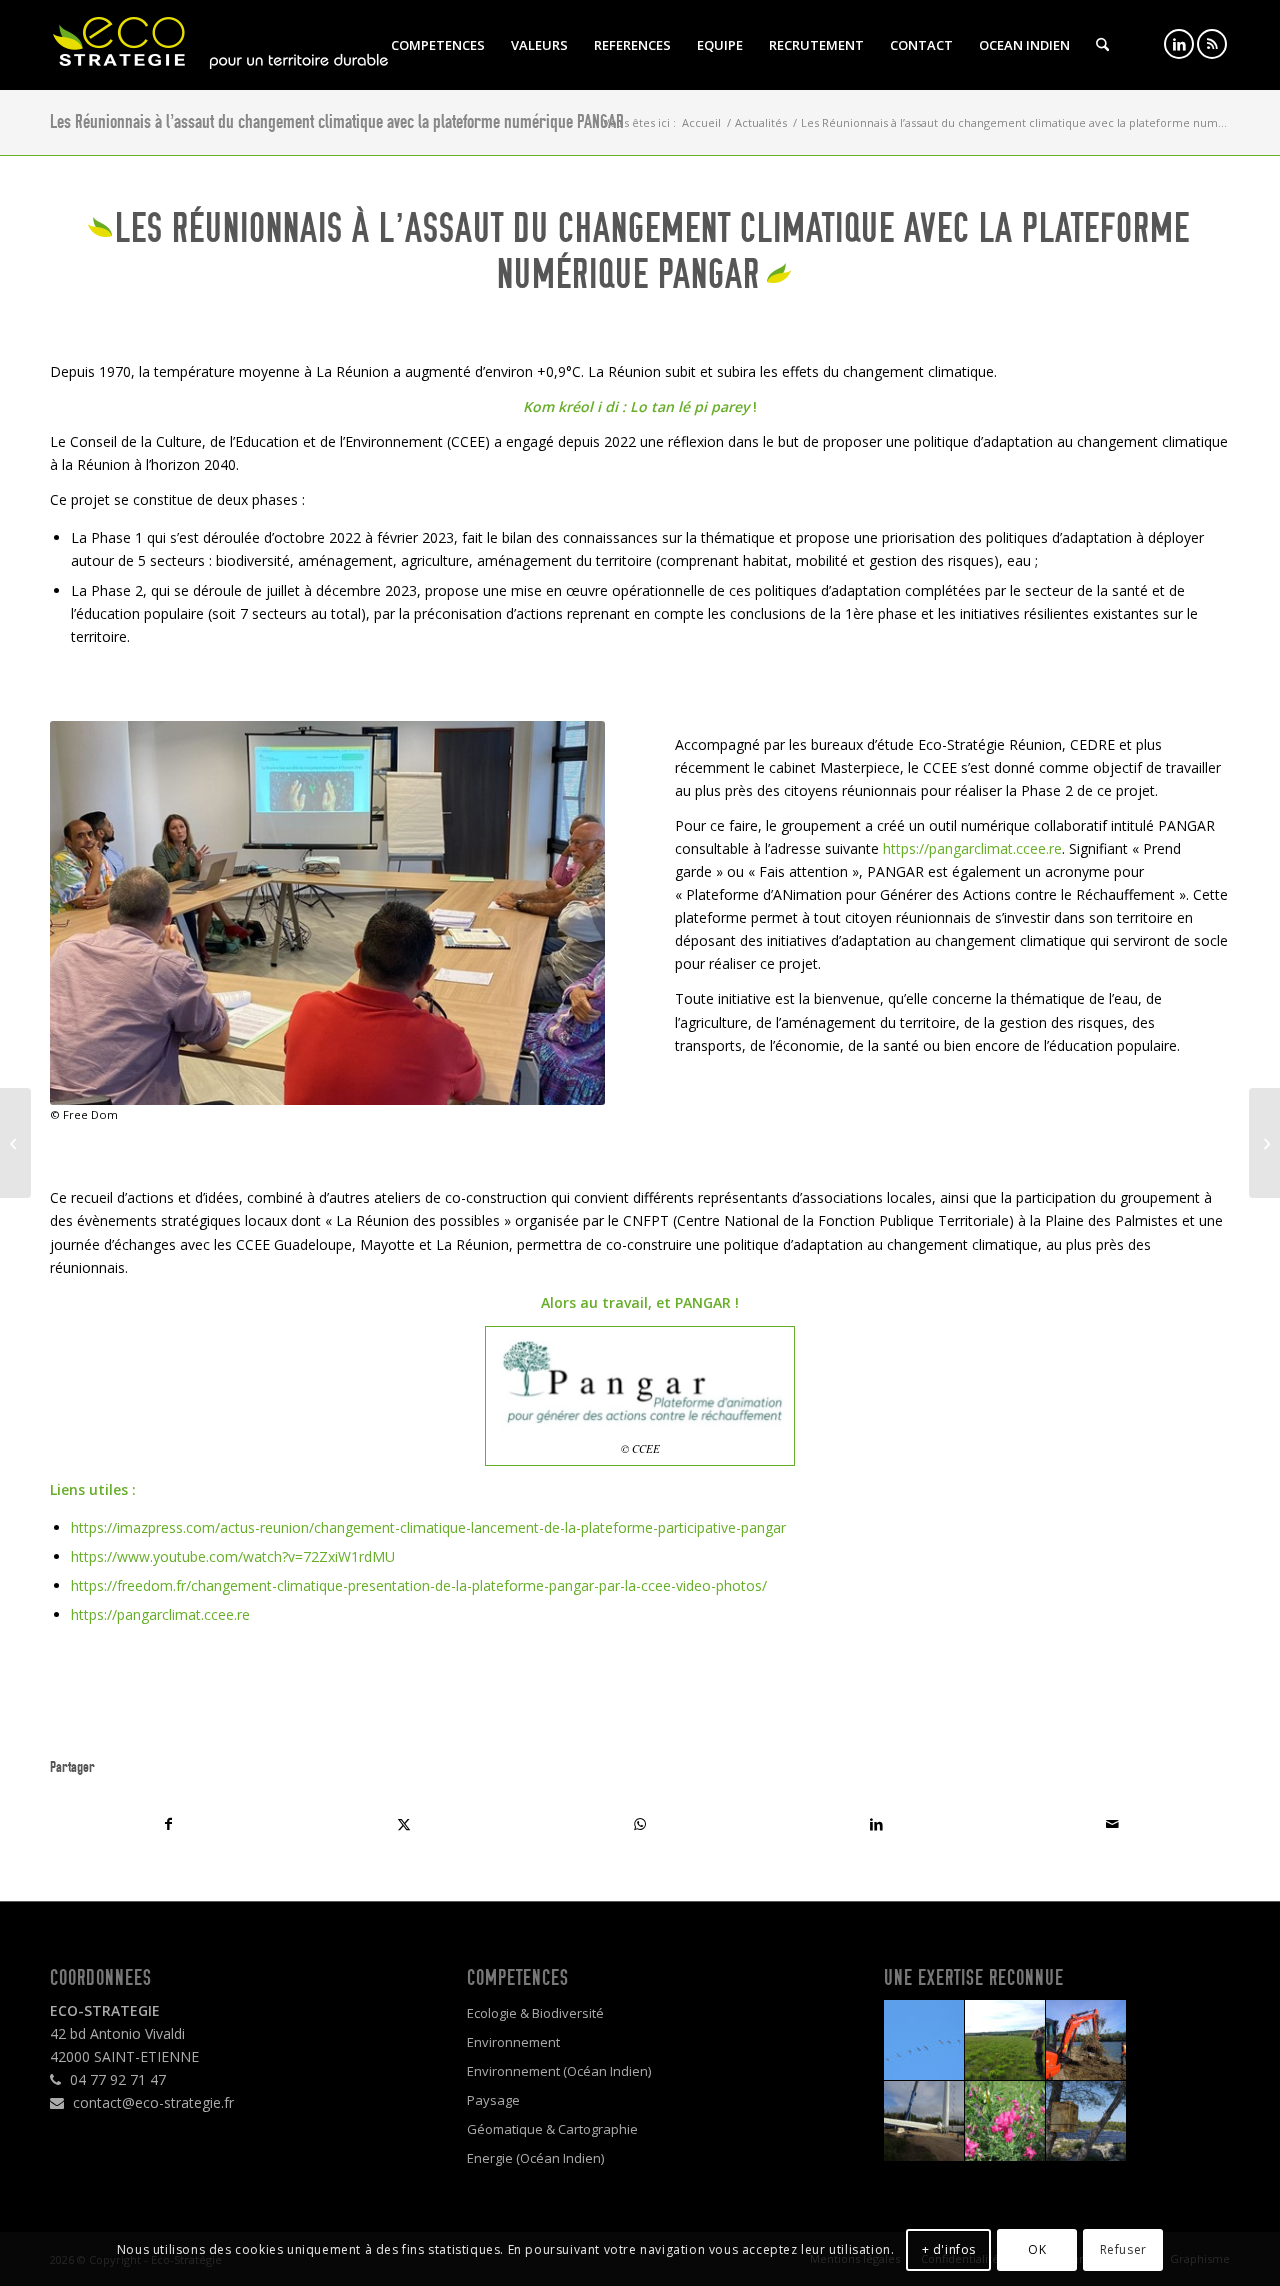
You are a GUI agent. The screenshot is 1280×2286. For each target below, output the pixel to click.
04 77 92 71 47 (116, 2079)
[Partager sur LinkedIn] (876, 1824)
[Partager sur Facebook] (168, 1824)
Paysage (493, 2100)
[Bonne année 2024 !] (1264, 1143)
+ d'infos (949, 2248)
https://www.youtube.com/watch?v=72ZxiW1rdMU (233, 1556)
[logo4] (220, 45)
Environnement (513, 2042)
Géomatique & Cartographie (552, 2129)
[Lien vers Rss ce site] (1212, 44)
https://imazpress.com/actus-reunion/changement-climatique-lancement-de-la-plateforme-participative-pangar (428, 1527)
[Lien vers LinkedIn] (1179, 44)
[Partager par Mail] (1112, 1824)
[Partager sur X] (404, 1824)
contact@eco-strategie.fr (151, 2102)
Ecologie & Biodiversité (535, 2013)
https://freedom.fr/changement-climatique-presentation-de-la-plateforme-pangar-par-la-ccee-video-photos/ (419, 1585)
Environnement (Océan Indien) (559, 2071)
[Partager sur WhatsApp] (640, 1824)
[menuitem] (438, 45)
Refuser (1123, 2248)
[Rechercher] (1102, 45)
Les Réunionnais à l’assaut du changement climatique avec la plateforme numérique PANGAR (337, 121)
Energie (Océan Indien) (535, 2158)
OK (1037, 2248)
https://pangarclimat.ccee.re (972, 848)
